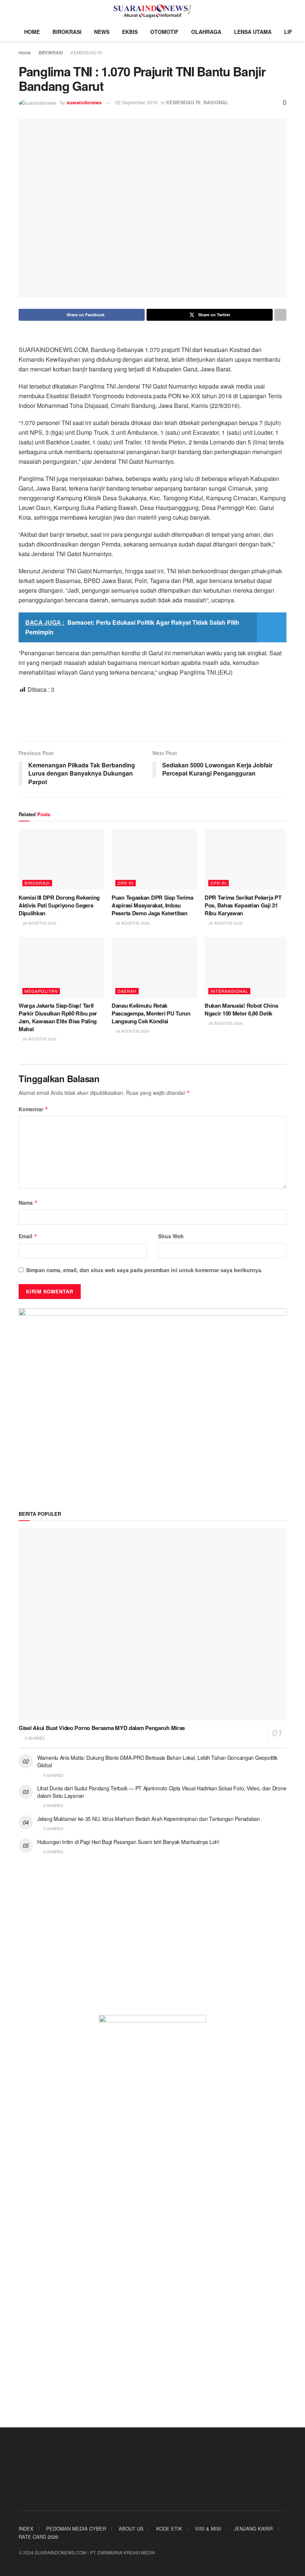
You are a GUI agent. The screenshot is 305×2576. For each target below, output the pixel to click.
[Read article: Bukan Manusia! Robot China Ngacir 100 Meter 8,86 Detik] (247, 967)
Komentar (33, 1109)
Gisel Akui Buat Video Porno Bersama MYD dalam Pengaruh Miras (102, 1728)
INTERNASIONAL (229, 991)
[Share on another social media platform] (280, 315)
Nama (28, 1203)
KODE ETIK (169, 2529)
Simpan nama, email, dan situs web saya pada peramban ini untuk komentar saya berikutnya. (144, 1270)
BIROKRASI (67, 32)
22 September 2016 (136, 102)
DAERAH (127, 991)
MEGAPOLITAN (41, 991)
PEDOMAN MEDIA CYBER (76, 2529)
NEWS (102, 32)
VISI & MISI (208, 2529)
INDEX (26, 2529)
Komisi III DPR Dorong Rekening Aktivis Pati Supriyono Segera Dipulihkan (59, 905)
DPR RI (126, 883)
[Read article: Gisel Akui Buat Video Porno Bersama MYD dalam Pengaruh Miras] (152, 1624)
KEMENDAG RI (86, 52)
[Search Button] (283, 11)
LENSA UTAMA (253, 32)
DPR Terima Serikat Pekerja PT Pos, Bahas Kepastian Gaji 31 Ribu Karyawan (243, 905)
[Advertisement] (152, 717)
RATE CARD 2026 (38, 2537)
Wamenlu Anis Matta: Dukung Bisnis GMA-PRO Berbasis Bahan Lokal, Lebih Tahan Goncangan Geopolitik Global (157, 1761)
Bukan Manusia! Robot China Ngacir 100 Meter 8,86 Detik (241, 1009)
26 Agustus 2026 (39, 923)
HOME (32, 32)
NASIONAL (216, 102)
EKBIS (130, 32)
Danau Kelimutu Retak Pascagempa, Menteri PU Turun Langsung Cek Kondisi (151, 1013)
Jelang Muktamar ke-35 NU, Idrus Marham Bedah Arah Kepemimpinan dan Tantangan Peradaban (149, 1819)
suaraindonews (84, 102)
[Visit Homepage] (153, 11)
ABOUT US (131, 2529)
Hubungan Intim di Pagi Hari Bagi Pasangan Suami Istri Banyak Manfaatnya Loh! (128, 1842)
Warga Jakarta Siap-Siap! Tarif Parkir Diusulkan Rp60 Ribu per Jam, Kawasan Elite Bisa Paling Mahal (58, 1017)
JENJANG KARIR (253, 2529)
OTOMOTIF (164, 32)
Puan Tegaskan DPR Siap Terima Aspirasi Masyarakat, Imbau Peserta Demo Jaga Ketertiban (152, 905)
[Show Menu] (22, 11)
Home (25, 52)
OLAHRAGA (206, 32)
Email (28, 1236)
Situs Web (171, 1236)
